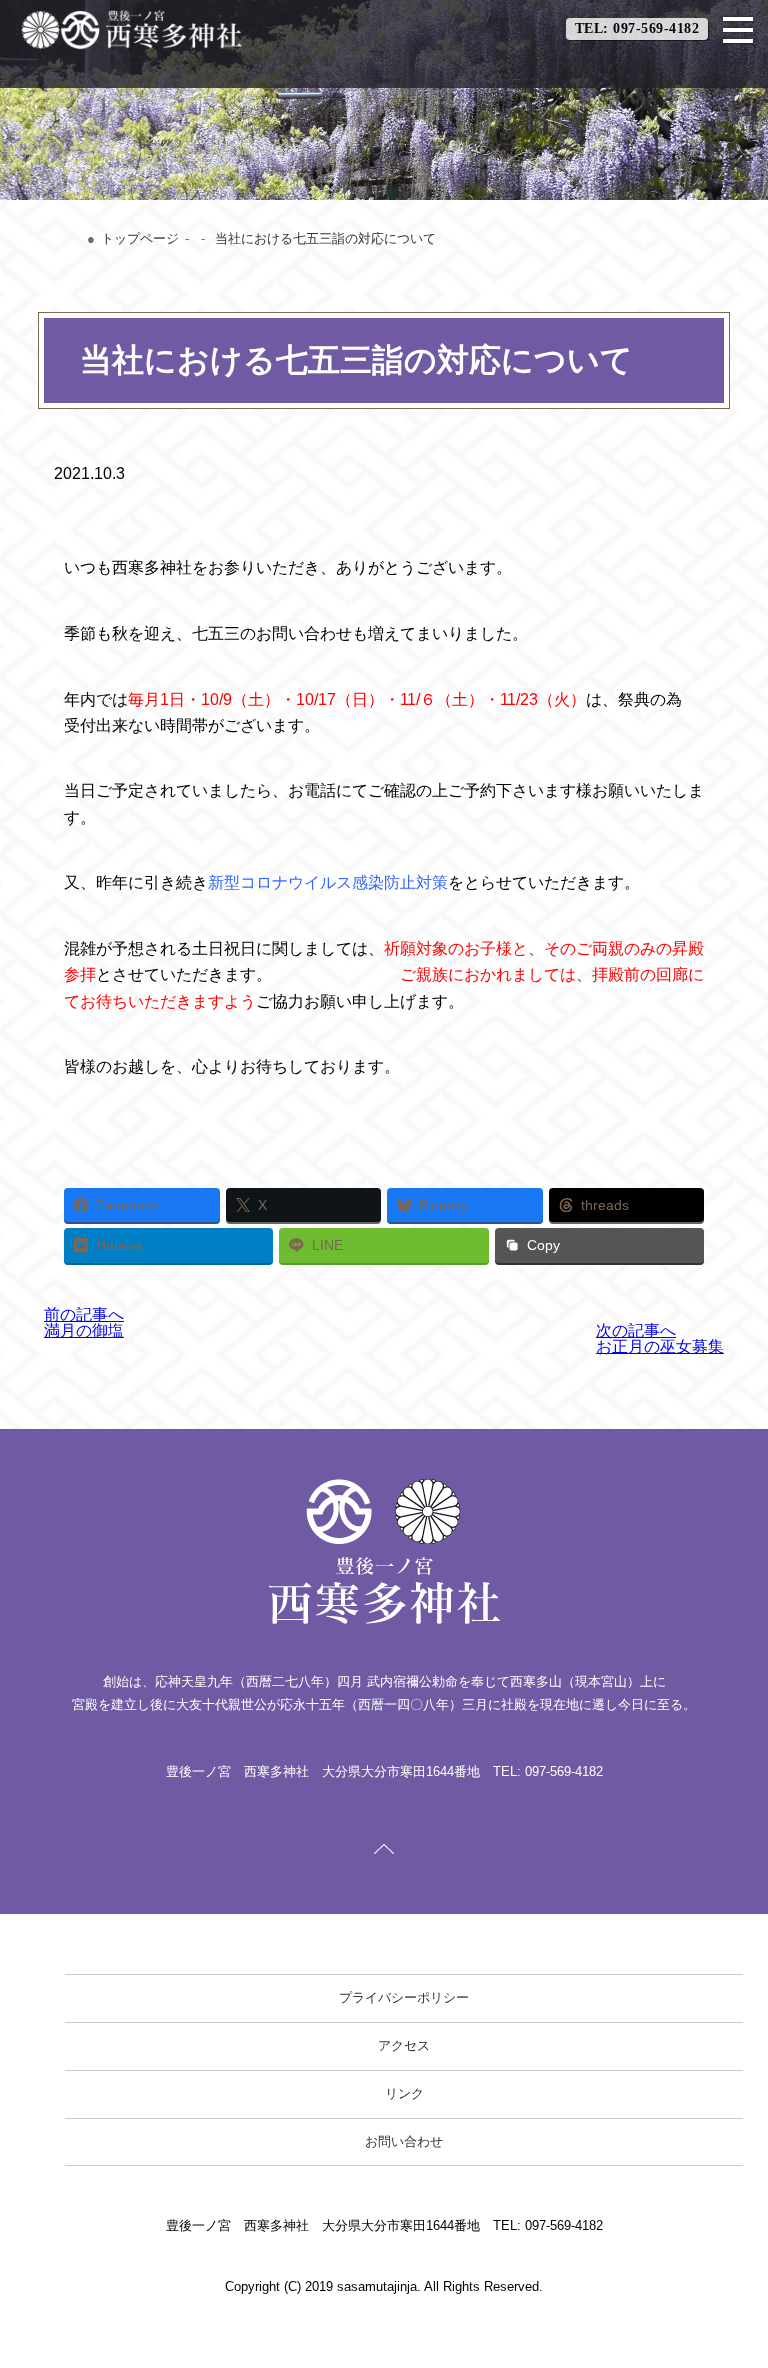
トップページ (140, 238)
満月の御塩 (84, 1322)
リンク (404, 2093)
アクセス (404, 2045)
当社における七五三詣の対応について (325, 238)
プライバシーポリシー (404, 1997)
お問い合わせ (404, 2141)
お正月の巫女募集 (660, 1339)
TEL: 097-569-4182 (637, 28)
